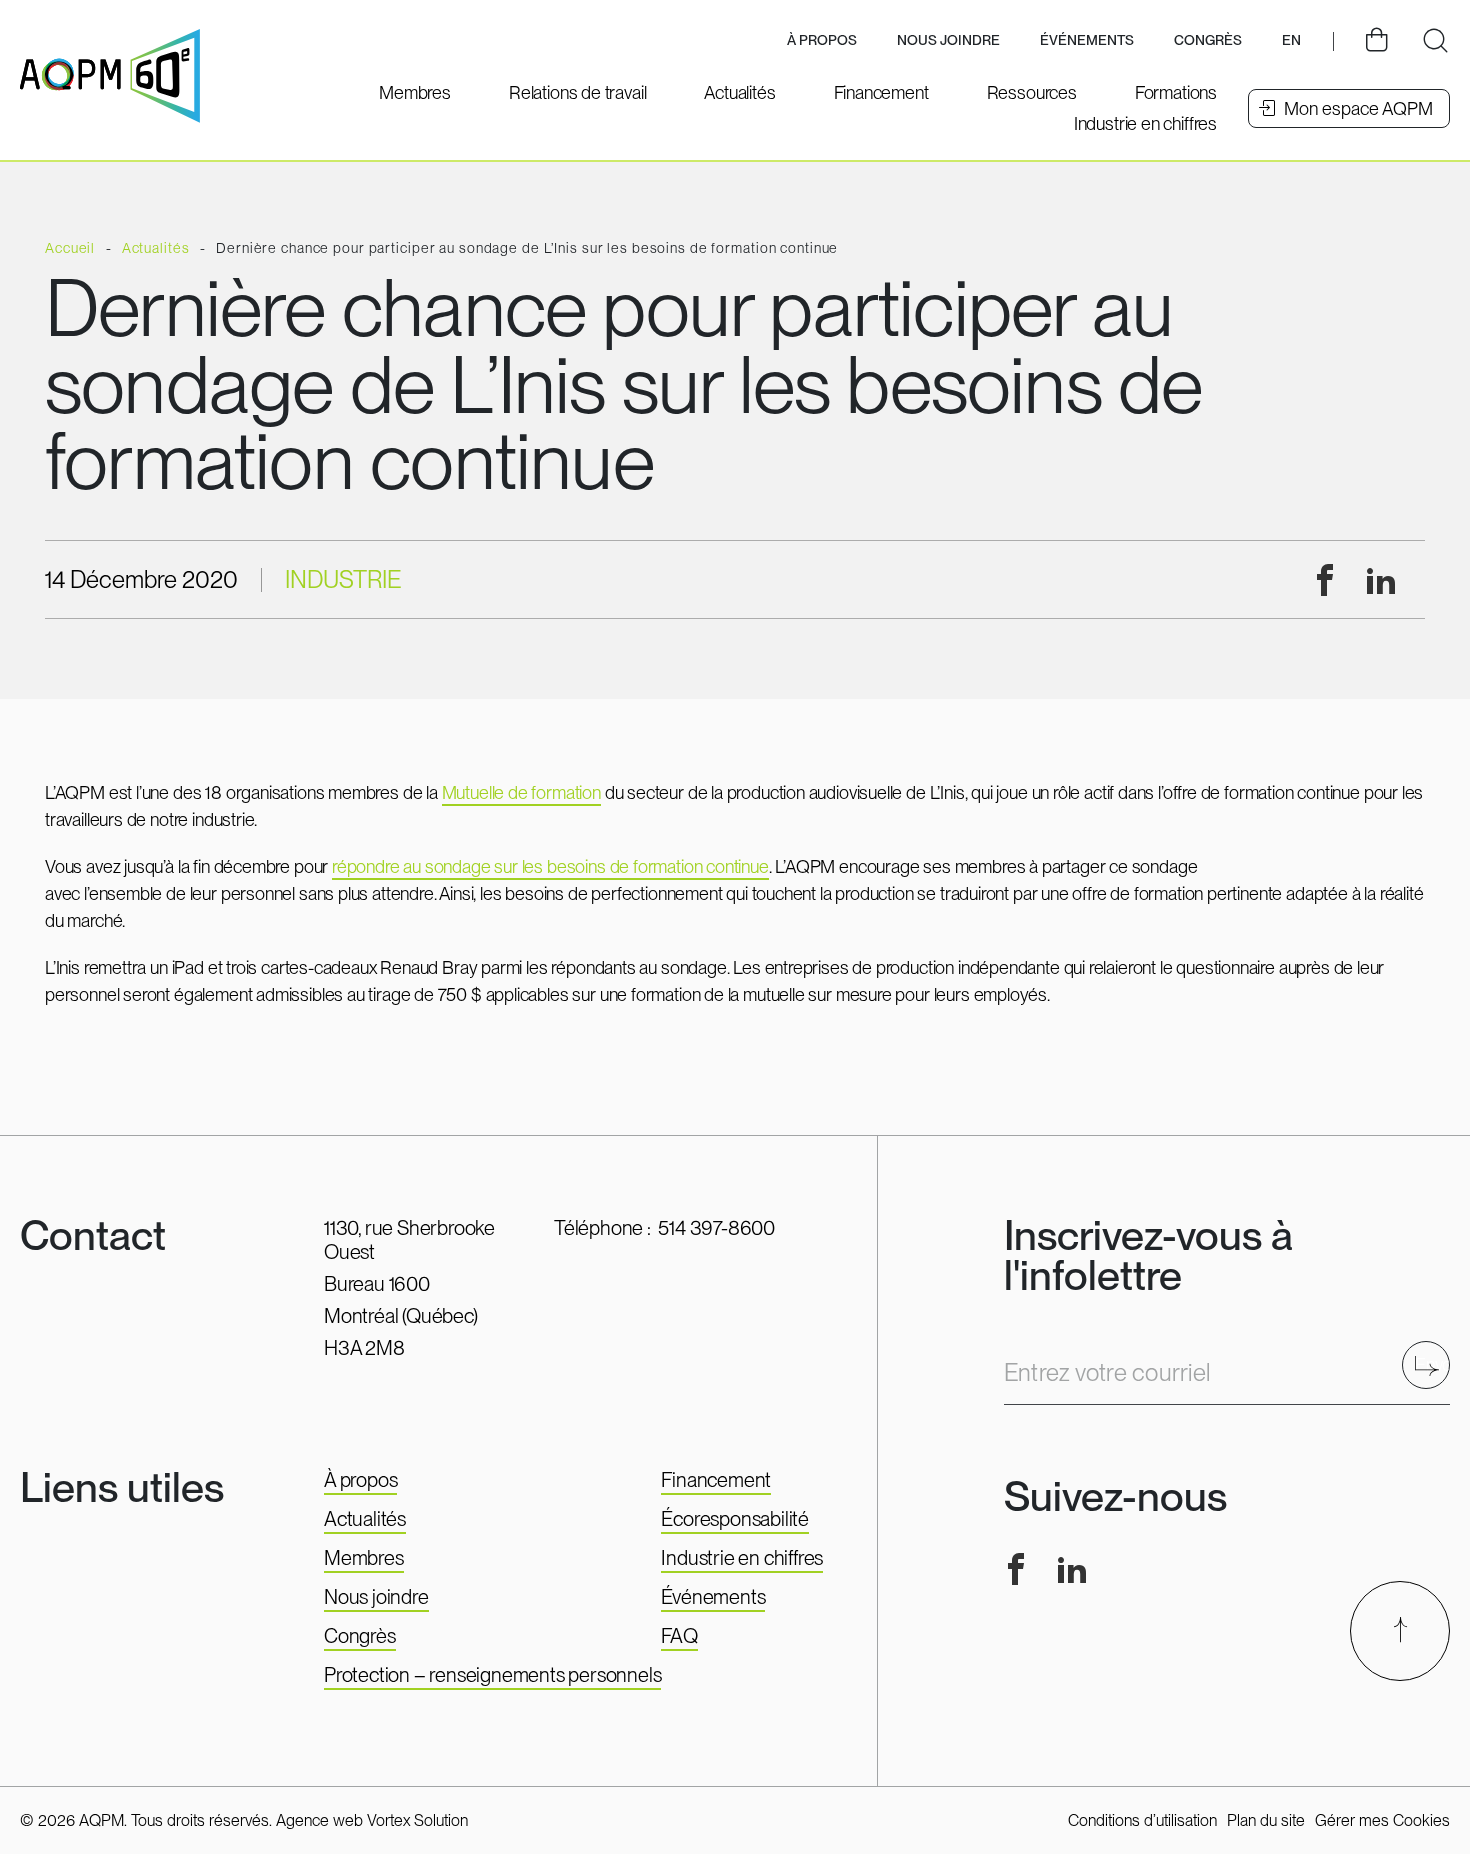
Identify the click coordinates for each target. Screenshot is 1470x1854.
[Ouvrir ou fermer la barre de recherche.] (1435, 41)
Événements (1087, 40)
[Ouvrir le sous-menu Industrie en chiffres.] (1145, 123)
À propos (360, 1480)
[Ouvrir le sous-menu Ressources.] (1032, 92)
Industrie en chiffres (742, 1558)
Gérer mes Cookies (1382, 1820)
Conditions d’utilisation (1142, 1820)
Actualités (365, 1519)
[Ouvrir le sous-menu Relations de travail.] (577, 92)
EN (1291, 40)
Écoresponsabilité (735, 1519)
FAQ (679, 1636)
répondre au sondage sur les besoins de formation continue (550, 866)
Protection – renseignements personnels (492, 1675)
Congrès (360, 1636)
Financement (716, 1480)
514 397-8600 (716, 1228)
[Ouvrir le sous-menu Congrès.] (1208, 41)
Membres (364, 1558)
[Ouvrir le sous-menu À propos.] (822, 41)
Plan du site (1266, 1820)
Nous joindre (948, 40)
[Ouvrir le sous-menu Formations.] (1176, 92)
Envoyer (1432, 1364)
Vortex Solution (417, 1820)
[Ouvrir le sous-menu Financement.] (881, 92)
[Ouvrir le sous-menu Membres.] (415, 92)
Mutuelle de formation (521, 792)
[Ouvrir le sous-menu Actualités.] (739, 92)
